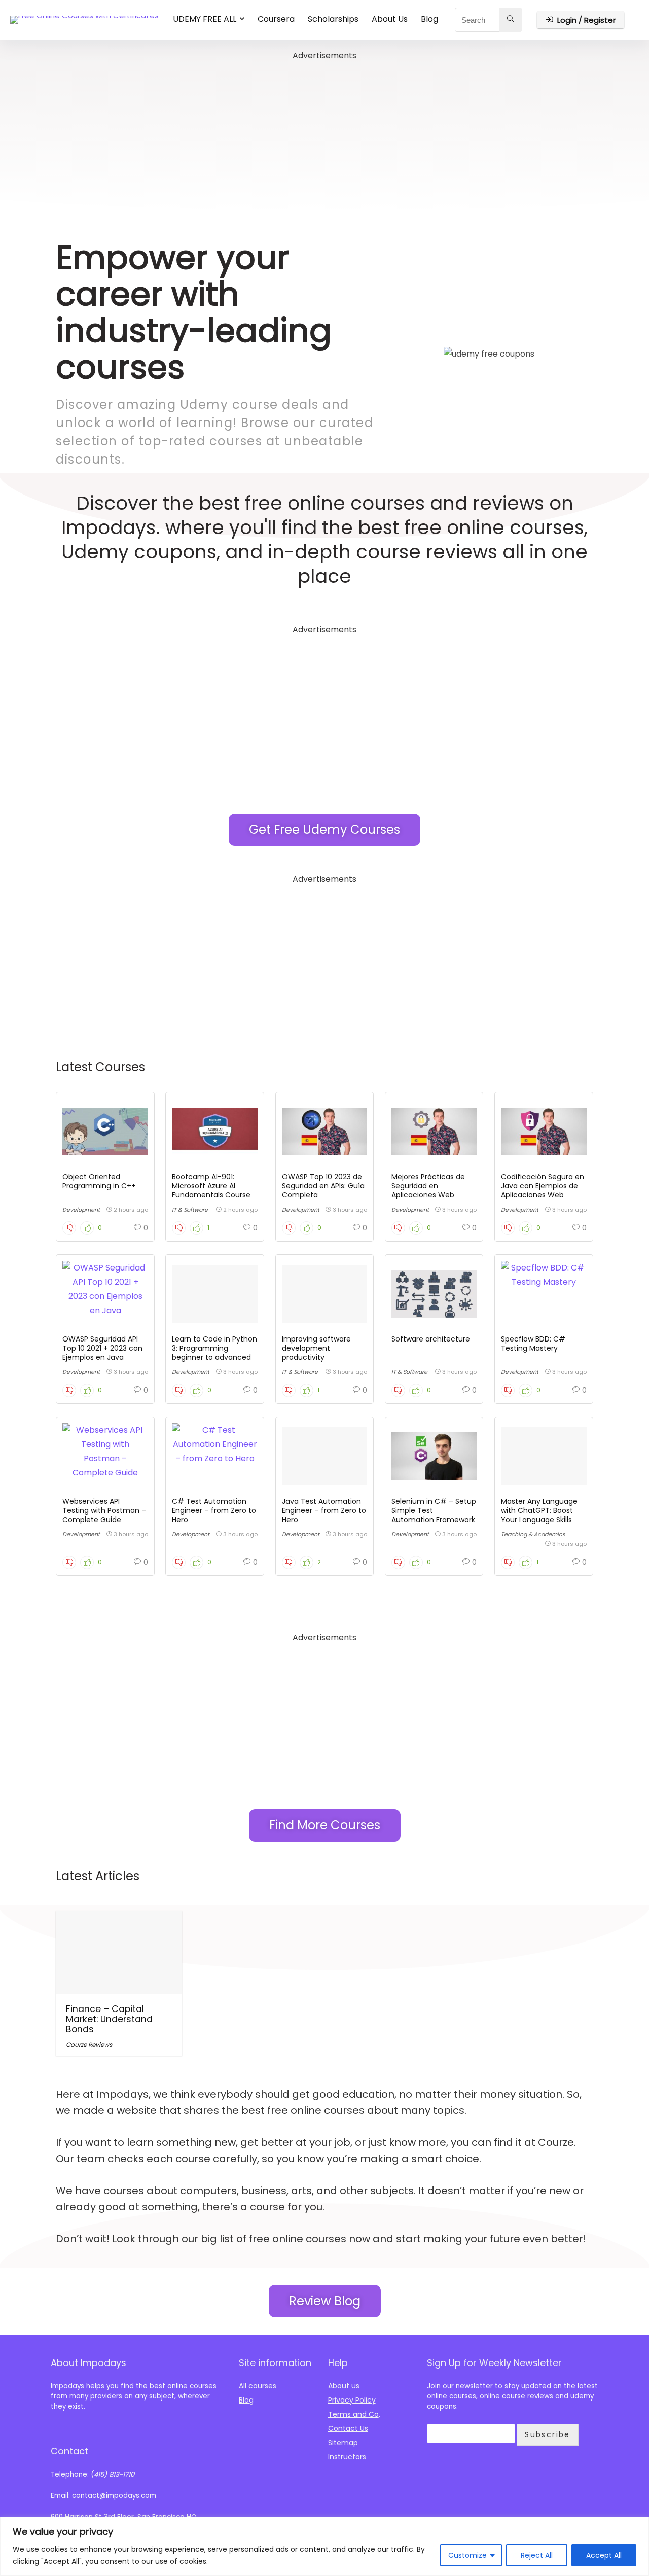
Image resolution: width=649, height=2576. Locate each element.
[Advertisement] (324, 134)
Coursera (276, 19)
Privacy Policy (352, 2400)
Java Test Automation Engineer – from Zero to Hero (324, 1510)
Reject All (537, 2555)
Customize (467, 2555)
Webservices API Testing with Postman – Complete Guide (104, 1510)
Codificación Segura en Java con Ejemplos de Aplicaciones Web (543, 1186)
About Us (390, 19)
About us (344, 2386)
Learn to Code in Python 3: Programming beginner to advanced (214, 1348)
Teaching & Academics (533, 1534)
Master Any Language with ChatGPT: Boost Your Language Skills (539, 1510)
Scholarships (333, 19)
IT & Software (190, 1210)
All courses (258, 2386)
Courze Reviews (89, 2045)
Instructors (347, 2457)
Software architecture (431, 1339)
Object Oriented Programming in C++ (99, 1181)
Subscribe (548, 2434)
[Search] (510, 20)
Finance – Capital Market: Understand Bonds (109, 2019)
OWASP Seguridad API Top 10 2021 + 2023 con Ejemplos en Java (102, 1348)
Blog (429, 19)
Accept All (604, 2555)
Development (81, 1210)
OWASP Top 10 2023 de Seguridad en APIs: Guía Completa (323, 1186)
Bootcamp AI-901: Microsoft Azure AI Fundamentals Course (211, 1186)
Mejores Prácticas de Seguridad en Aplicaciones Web (428, 1186)
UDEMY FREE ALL (205, 19)
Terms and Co (353, 2414)
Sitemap (343, 2443)
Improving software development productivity (316, 1348)
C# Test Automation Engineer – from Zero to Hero (214, 1510)
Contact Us (348, 2428)
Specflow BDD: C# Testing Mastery (533, 1344)
